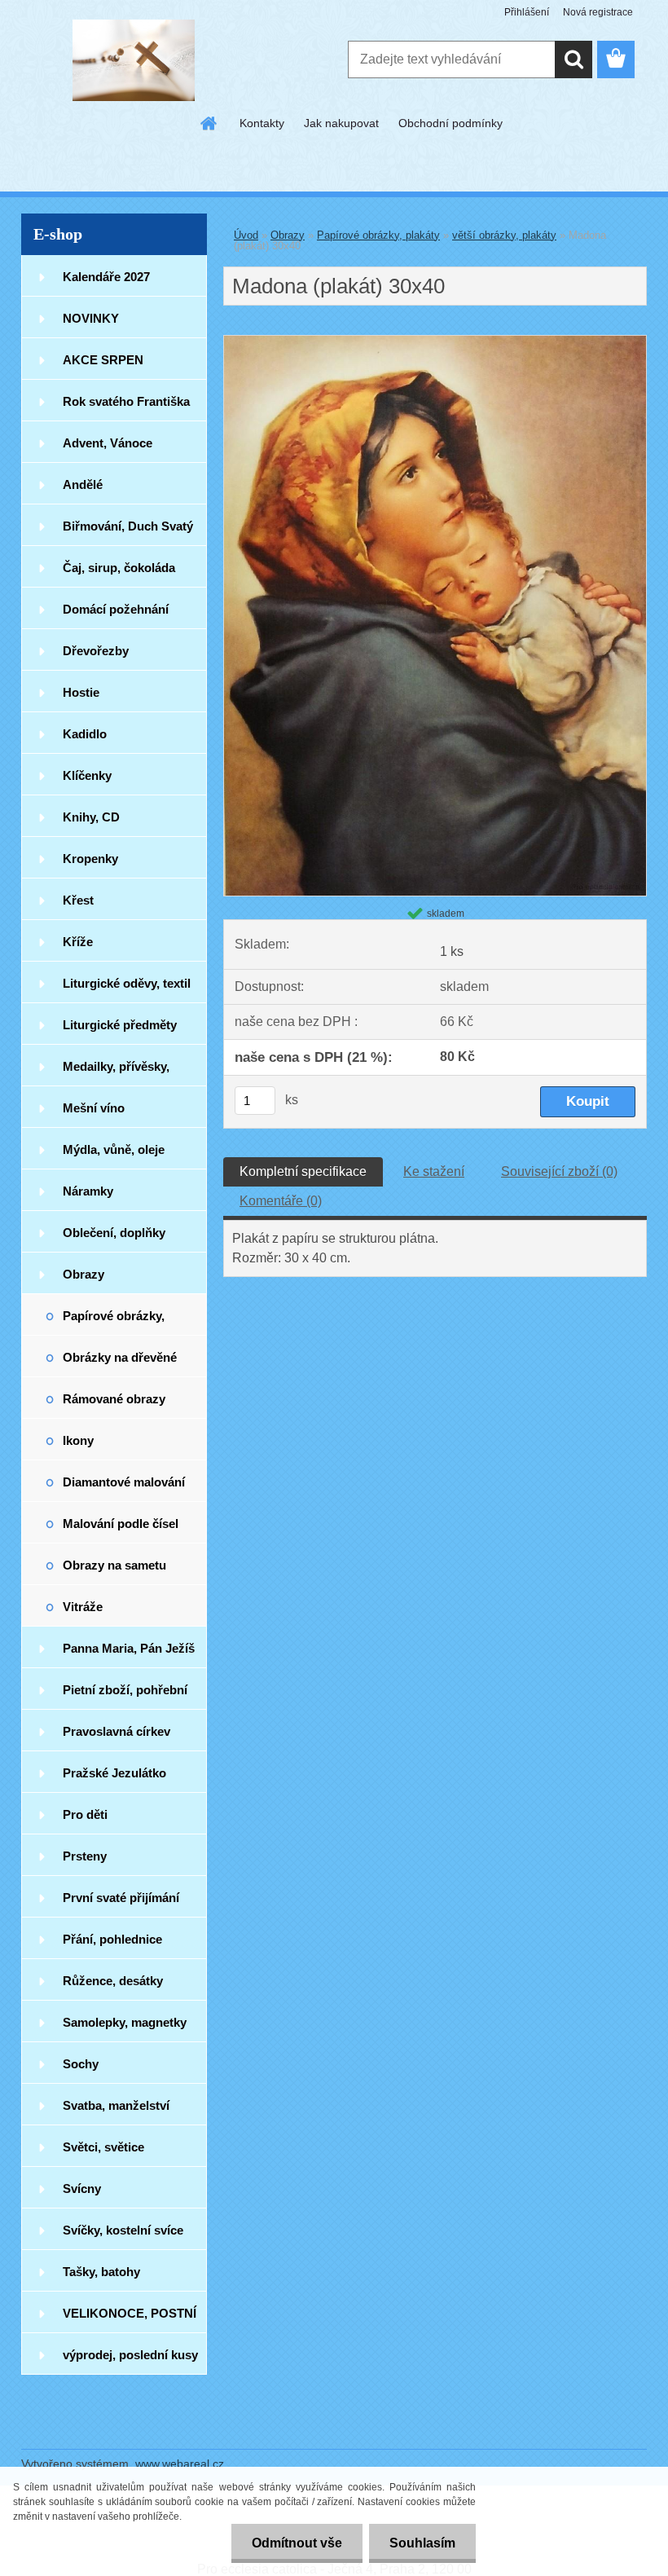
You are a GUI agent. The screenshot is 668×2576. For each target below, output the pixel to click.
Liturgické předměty (120, 1025)
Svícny (82, 2188)
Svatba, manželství (116, 2105)
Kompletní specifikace (303, 1171)
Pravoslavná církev (116, 1731)
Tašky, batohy (101, 2272)
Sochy (81, 2064)
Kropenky (90, 859)
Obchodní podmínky (450, 123)
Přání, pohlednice (112, 1939)
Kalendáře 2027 (106, 277)
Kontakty (262, 123)
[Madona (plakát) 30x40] (435, 342)
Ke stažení (434, 1171)
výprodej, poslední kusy (130, 2355)
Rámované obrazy (114, 1399)
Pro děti (85, 1814)
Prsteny (85, 1856)
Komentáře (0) (281, 1201)
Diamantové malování (124, 1482)
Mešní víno (94, 1108)
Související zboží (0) (559, 1171)
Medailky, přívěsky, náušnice (116, 1073)
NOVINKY (91, 318)
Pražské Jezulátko (114, 1773)
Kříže (78, 942)
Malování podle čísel (121, 1524)
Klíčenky (87, 775)
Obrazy (83, 1274)
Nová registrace (598, 12)
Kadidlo (85, 734)
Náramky (88, 1191)
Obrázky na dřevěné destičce (120, 1364)
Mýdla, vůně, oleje (114, 1149)
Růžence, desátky (113, 1981)
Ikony (78, 1440)
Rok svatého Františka (126, 401)
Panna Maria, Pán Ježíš (129, 1648)
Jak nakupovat (341, 123)
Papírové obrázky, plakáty (114, 1322)
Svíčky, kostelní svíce (123, 2230)
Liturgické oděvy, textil (127, 983)
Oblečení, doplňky (114, 1233)
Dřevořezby (96, 651)
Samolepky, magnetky (125, 2022)
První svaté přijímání (121, 1898)
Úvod (246, 235)
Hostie (81, 692)
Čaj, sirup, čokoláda (119, 568)
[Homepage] (209, 123)
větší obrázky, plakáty (504, 235)
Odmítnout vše (297, 2543)
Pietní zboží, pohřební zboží (125, 1696)
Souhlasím (422, 2543)
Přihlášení (527, 12)
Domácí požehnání (116, 609)
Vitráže (83, 1607)
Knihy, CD (91, 817)
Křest (78, 900)
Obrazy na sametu (114, 1565)
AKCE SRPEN (103, 360)
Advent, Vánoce (108, 443)
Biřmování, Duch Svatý (128, 526)
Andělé (83, 484)
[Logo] (133, 60)
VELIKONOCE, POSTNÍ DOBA (130, 2320)
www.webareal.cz (180, 2464)
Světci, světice (103, 2147)
